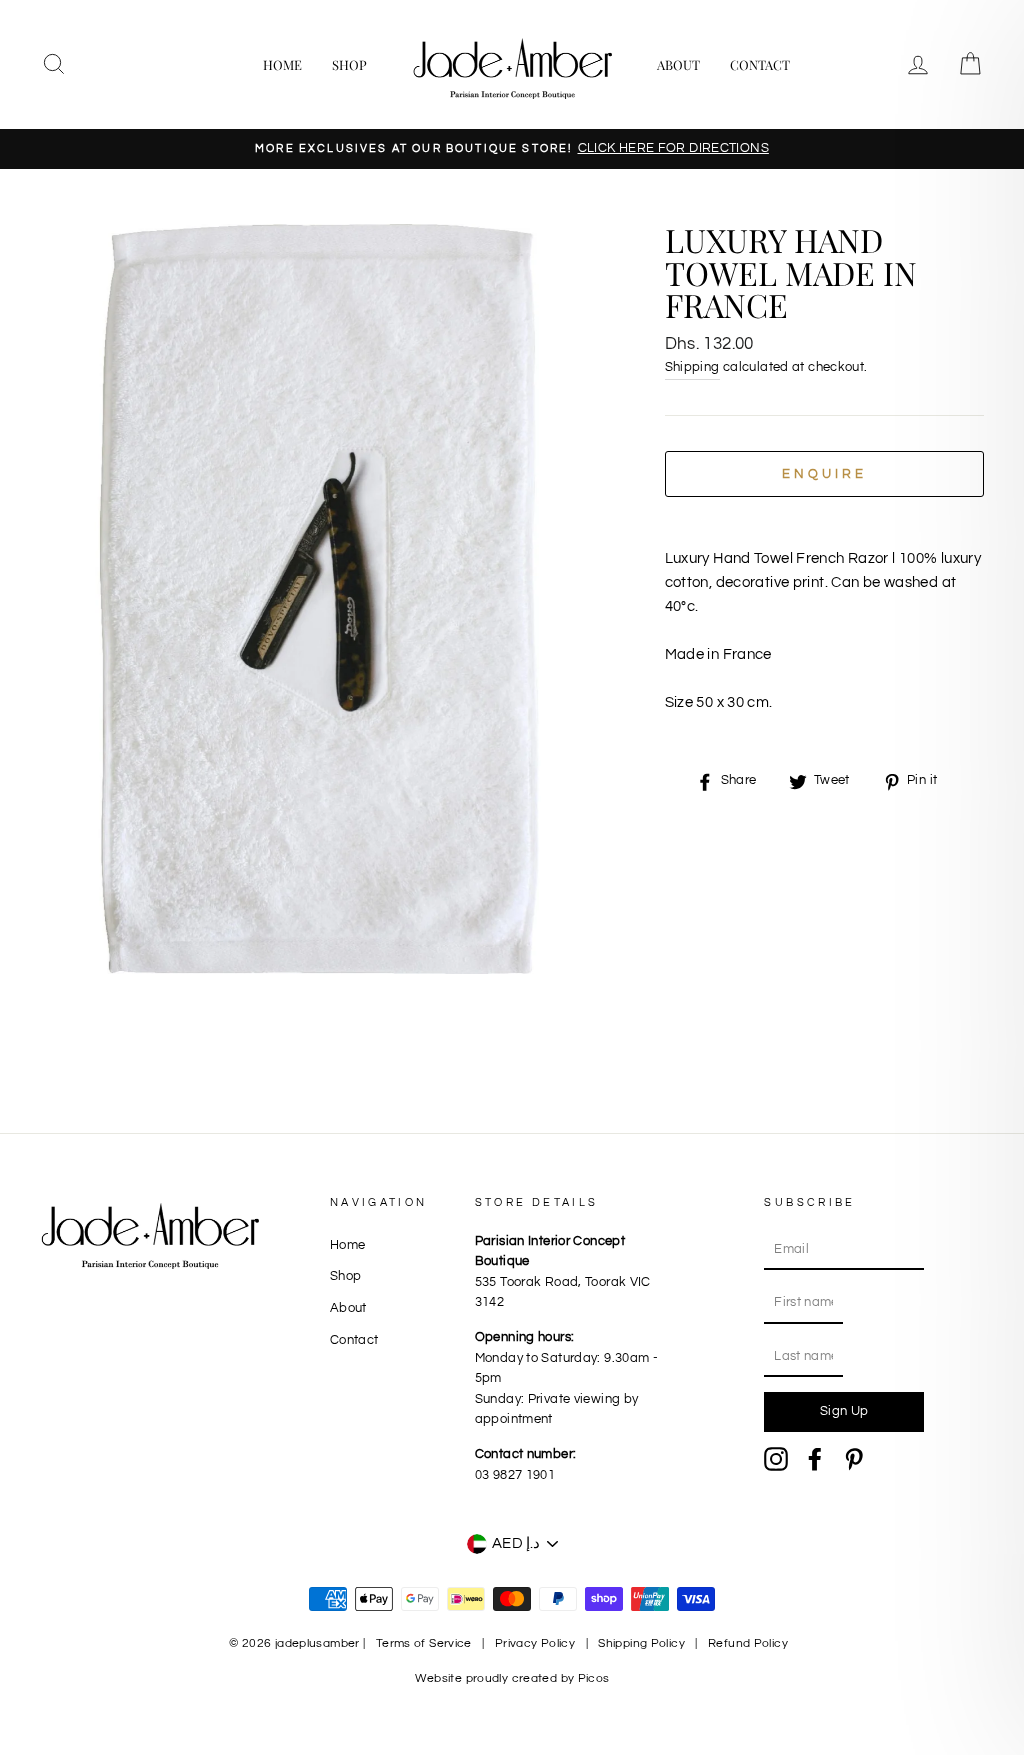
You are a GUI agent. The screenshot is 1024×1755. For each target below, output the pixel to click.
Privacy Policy (535, 1643)
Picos (594, 1678)
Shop (349, 64)
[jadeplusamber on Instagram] (776, 1459)
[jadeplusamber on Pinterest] (854, 1459)
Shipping (692, 367)
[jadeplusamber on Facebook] (815, 1459)
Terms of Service (424, 1643)
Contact (760, 64)
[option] (512, 149)
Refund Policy (748, 1643)
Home (282, 64)
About (678, 64)
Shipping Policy (641, 1643)
